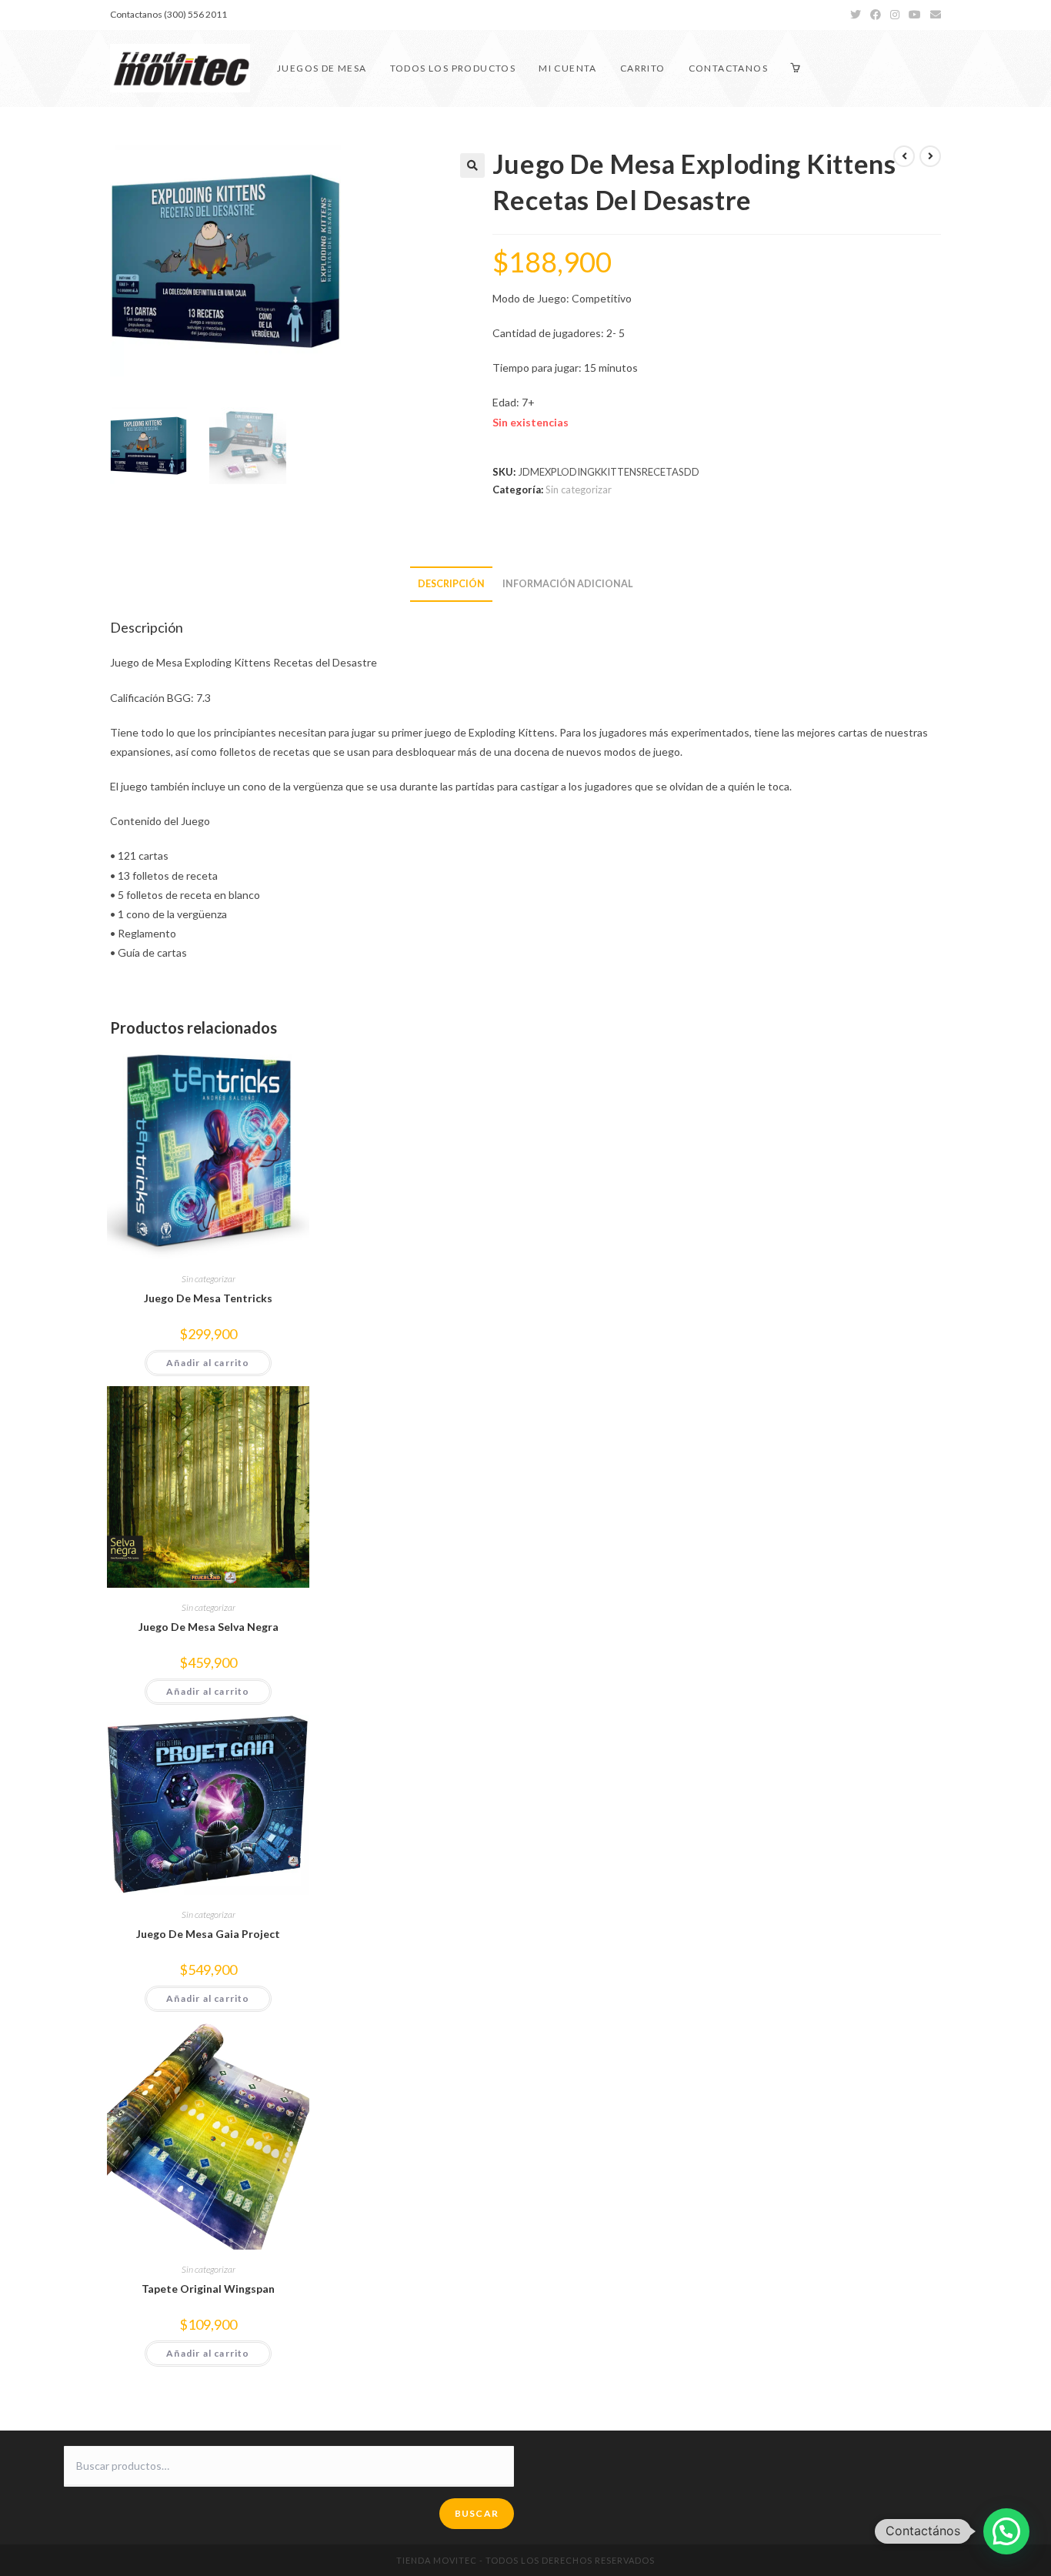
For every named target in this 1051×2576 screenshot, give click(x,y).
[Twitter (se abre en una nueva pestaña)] (856, 15)
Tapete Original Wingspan (208, 2289)
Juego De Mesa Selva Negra (209, 1627)
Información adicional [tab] (568, 584)
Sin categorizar (579, 489)
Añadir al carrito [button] (208, 1363)
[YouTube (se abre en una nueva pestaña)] (915, 15)
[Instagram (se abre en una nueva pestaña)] (895, 15)
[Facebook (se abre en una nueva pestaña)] (876, 15)
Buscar (477, 2513)
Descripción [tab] (451, 584)
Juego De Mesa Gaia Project (208, 1934)
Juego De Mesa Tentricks (208, 1298)
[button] (472, 165)
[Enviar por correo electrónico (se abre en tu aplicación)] (933, 15)
